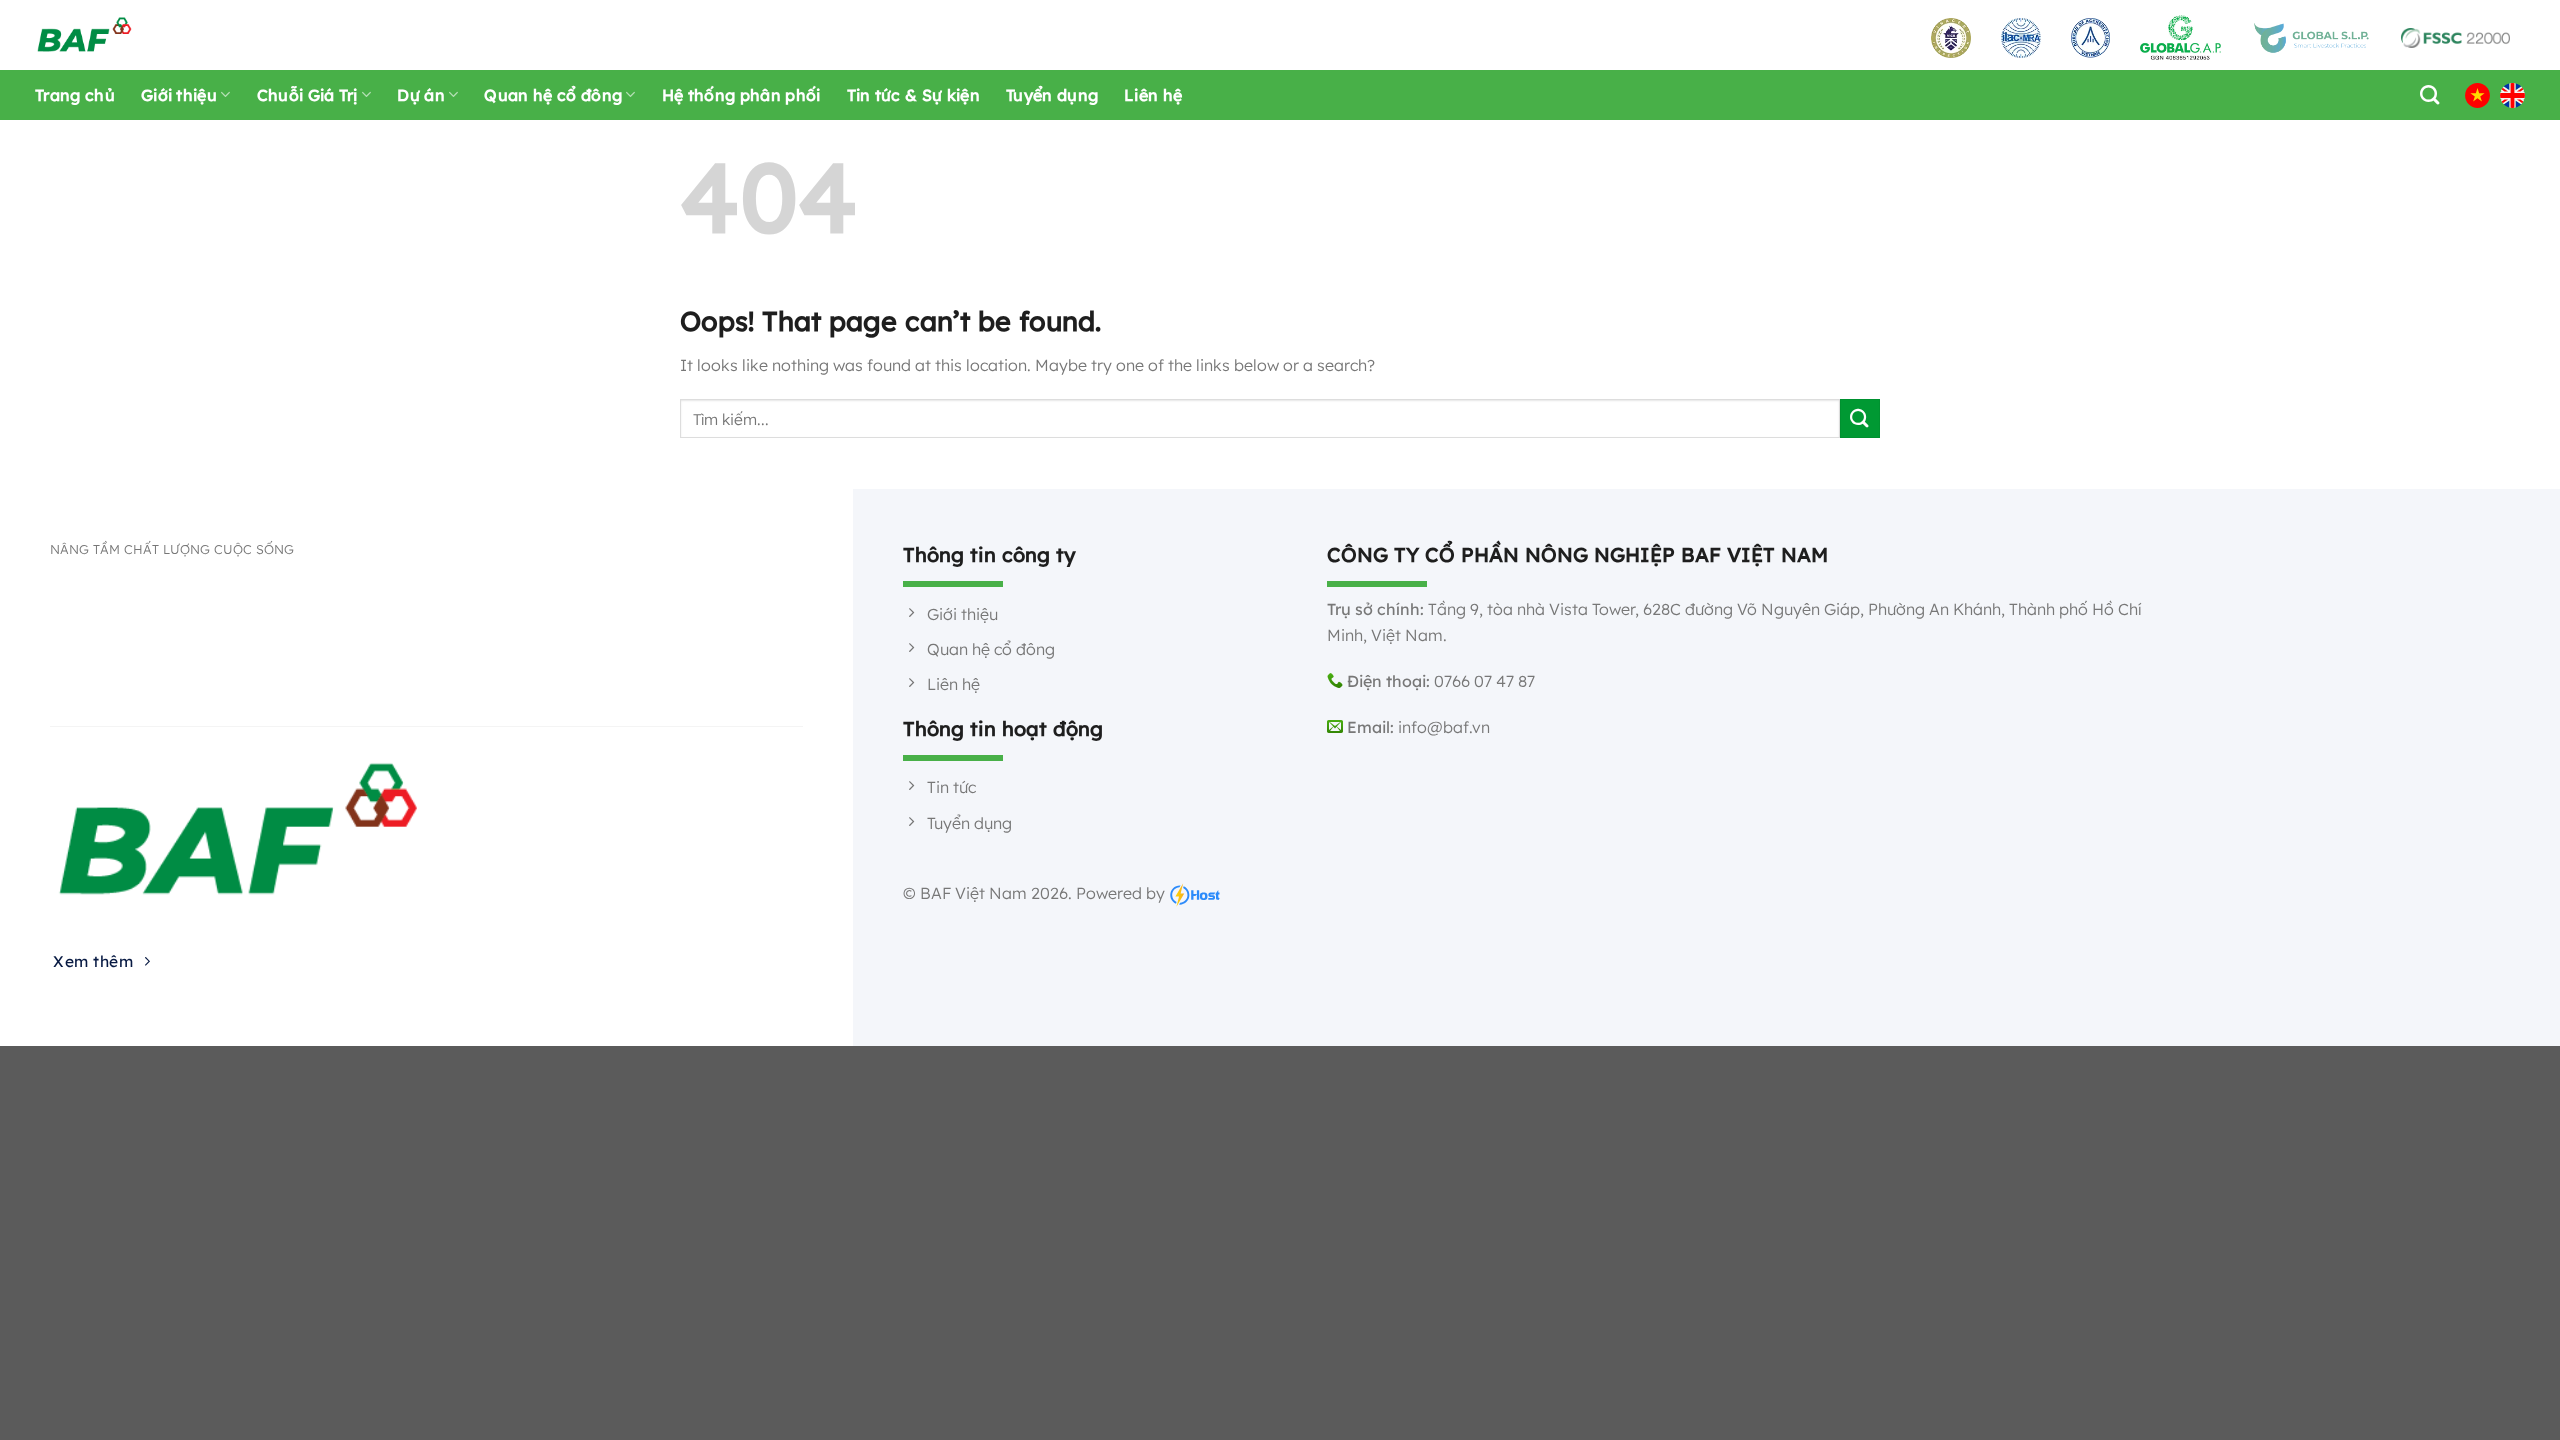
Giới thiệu (179, 95)
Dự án (421, 95)
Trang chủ (75, 95)
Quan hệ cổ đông (553, 95)
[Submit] (1860, 418)
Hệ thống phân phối (741, 95)
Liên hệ (1153, 95)
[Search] (2424, 94)
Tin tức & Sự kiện (913, 95)
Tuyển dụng (1052, 95)
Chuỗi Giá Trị (307, 95)
